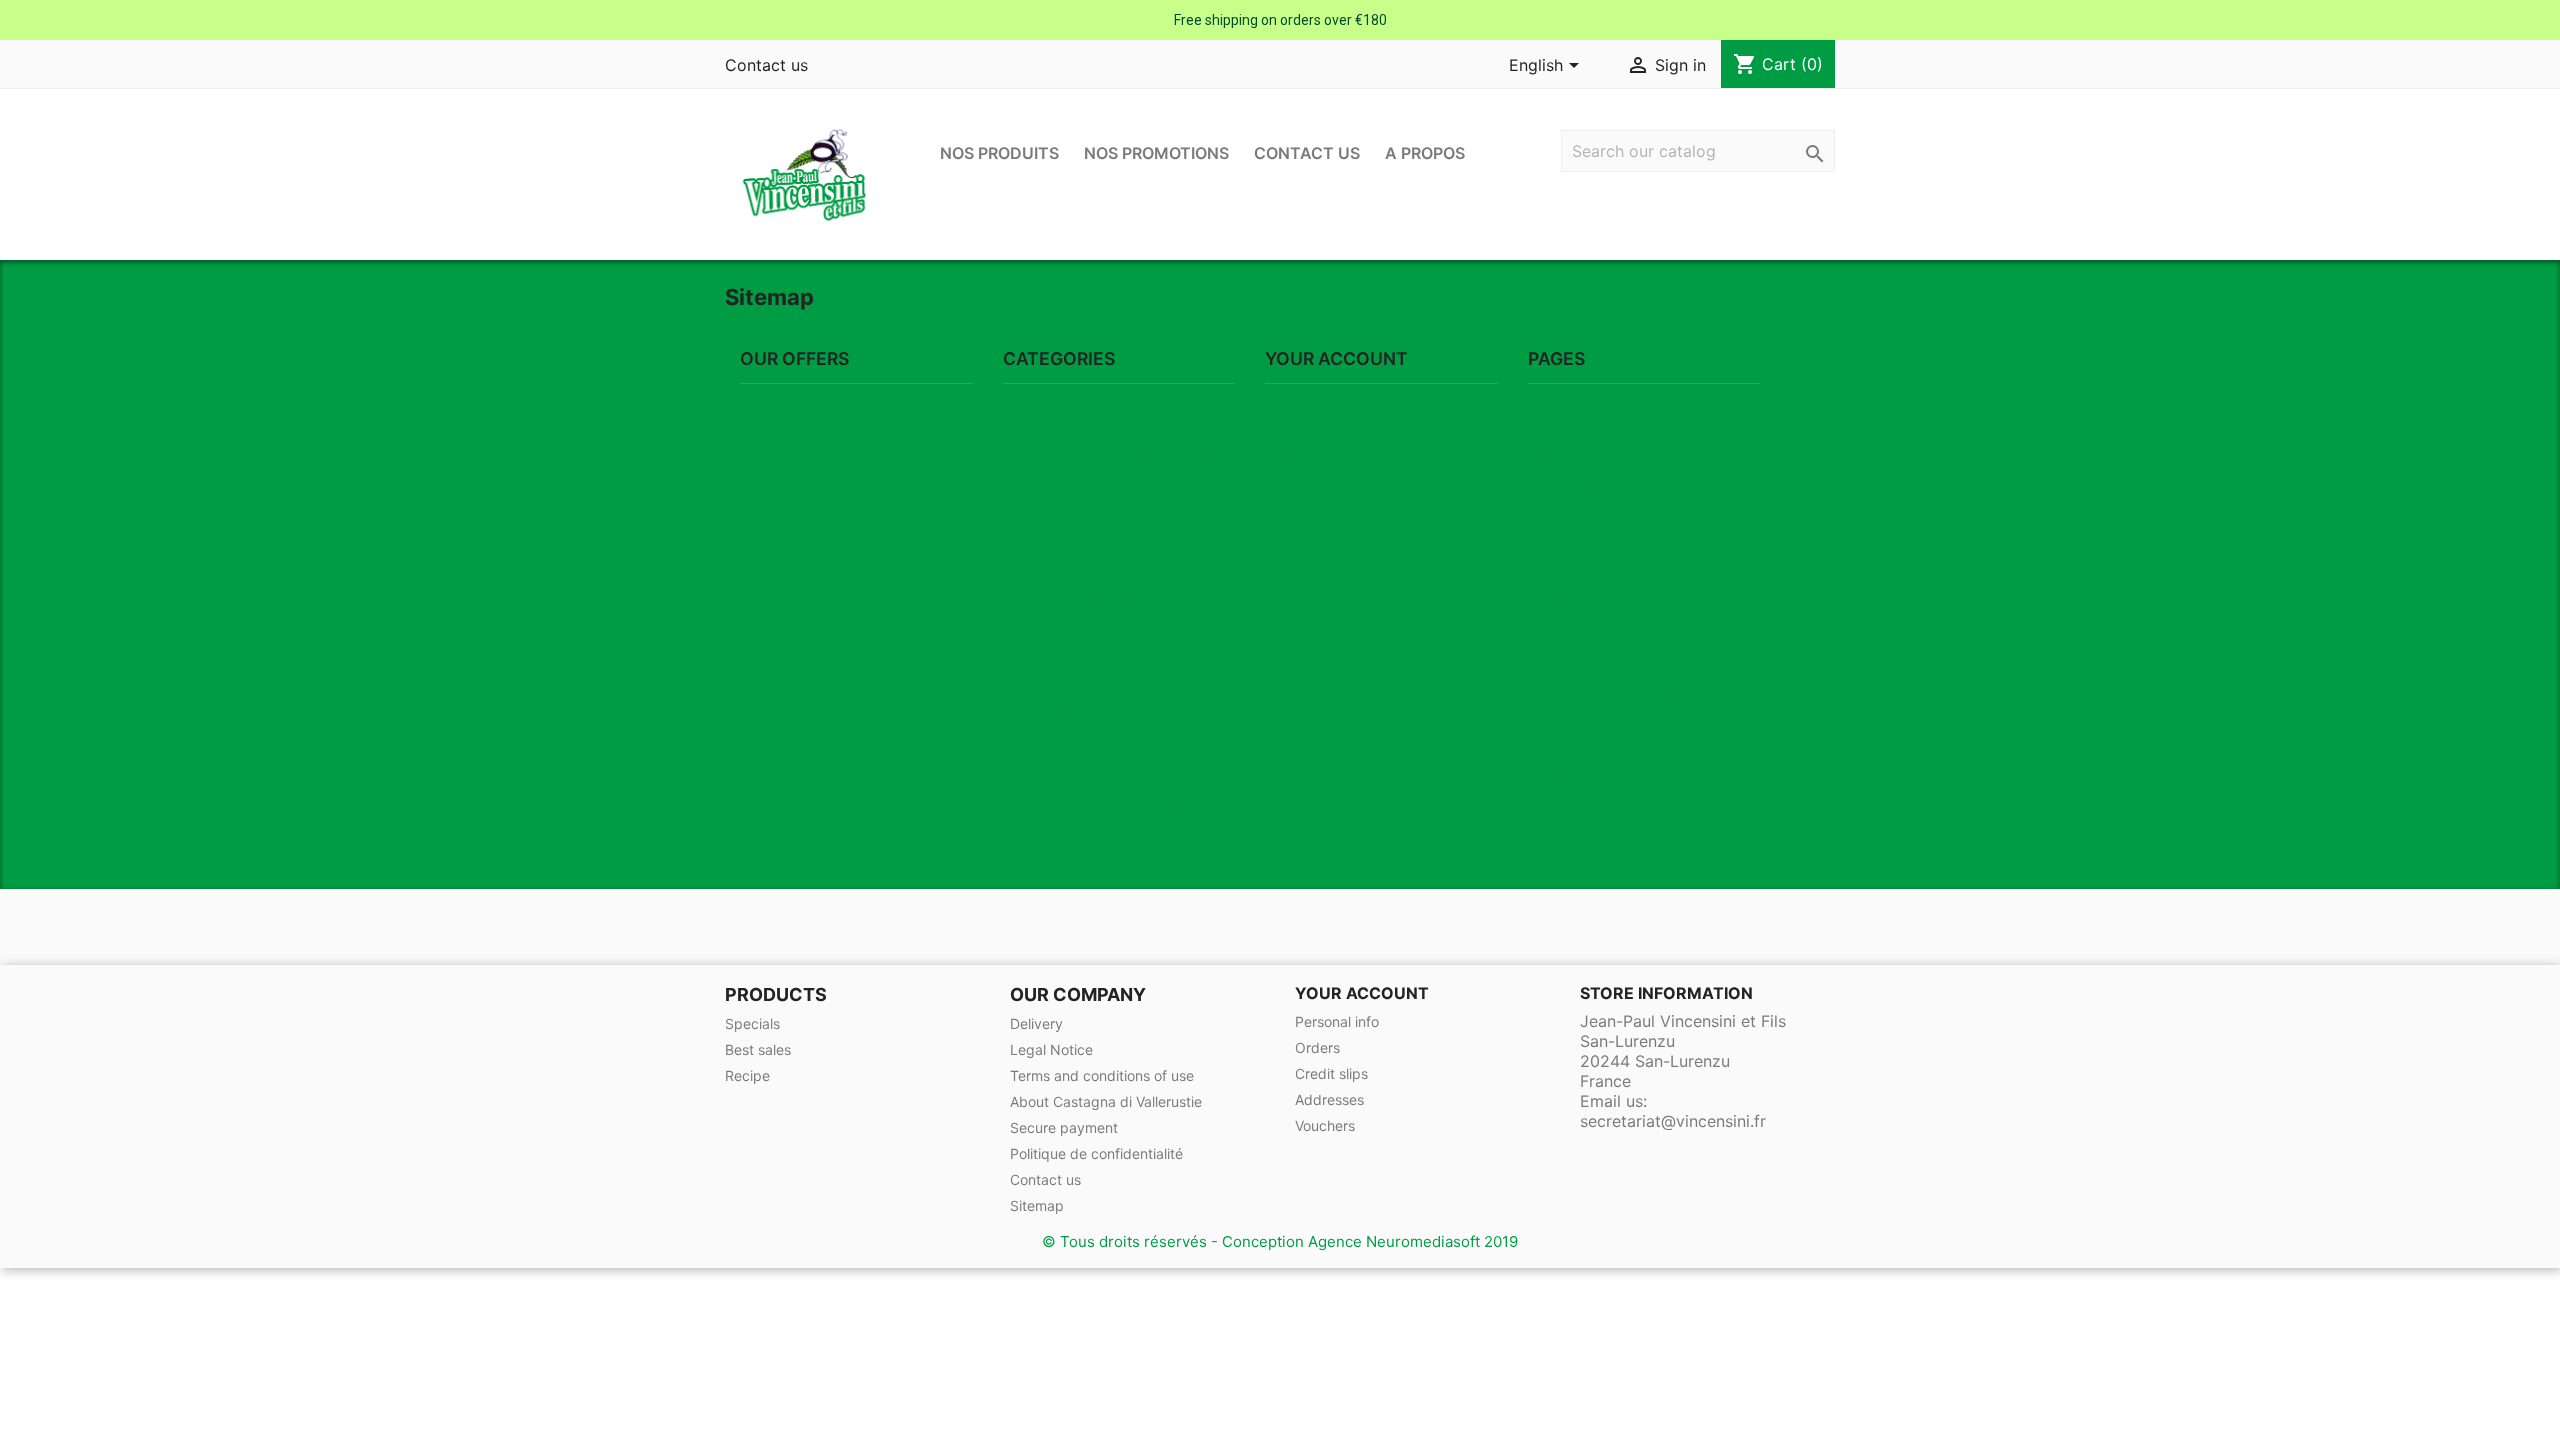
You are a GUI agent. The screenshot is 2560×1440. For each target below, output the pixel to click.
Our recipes (1566, 629)
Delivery (1554, 413)
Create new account (1332, 449)
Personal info (1337, 1021)
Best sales (758, 1049)
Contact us (766, 65)
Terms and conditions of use (1623, 485)
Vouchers (1325, 1125)
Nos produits (999, 153)
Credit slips (1331, 1073)
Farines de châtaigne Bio (1125, 801)
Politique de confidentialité (1615, 701)
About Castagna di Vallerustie (1626, 521)
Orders (1317, 1047)
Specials (752, 1023)
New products (788, 413)
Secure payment (1582, 557)
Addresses (1329, 1099)
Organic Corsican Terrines (1129, 673)
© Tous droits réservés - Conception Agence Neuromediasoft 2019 (1280, 1241)
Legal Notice (1570, 449)
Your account (1362, 993)
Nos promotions (1156, 153)
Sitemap (1555, 809)
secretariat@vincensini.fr (1673, 1121)
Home (1023, 413)
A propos (1425, 153)
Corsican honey (1095, 601)
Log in (1285, 413)
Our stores (1563, 737)
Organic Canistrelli (1103, 637)
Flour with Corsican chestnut (1119, 453)
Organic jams (1087, 565)
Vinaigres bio (1086, 709)
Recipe (747, 1075)
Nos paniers (1083, 837)
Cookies (1555, 665)
